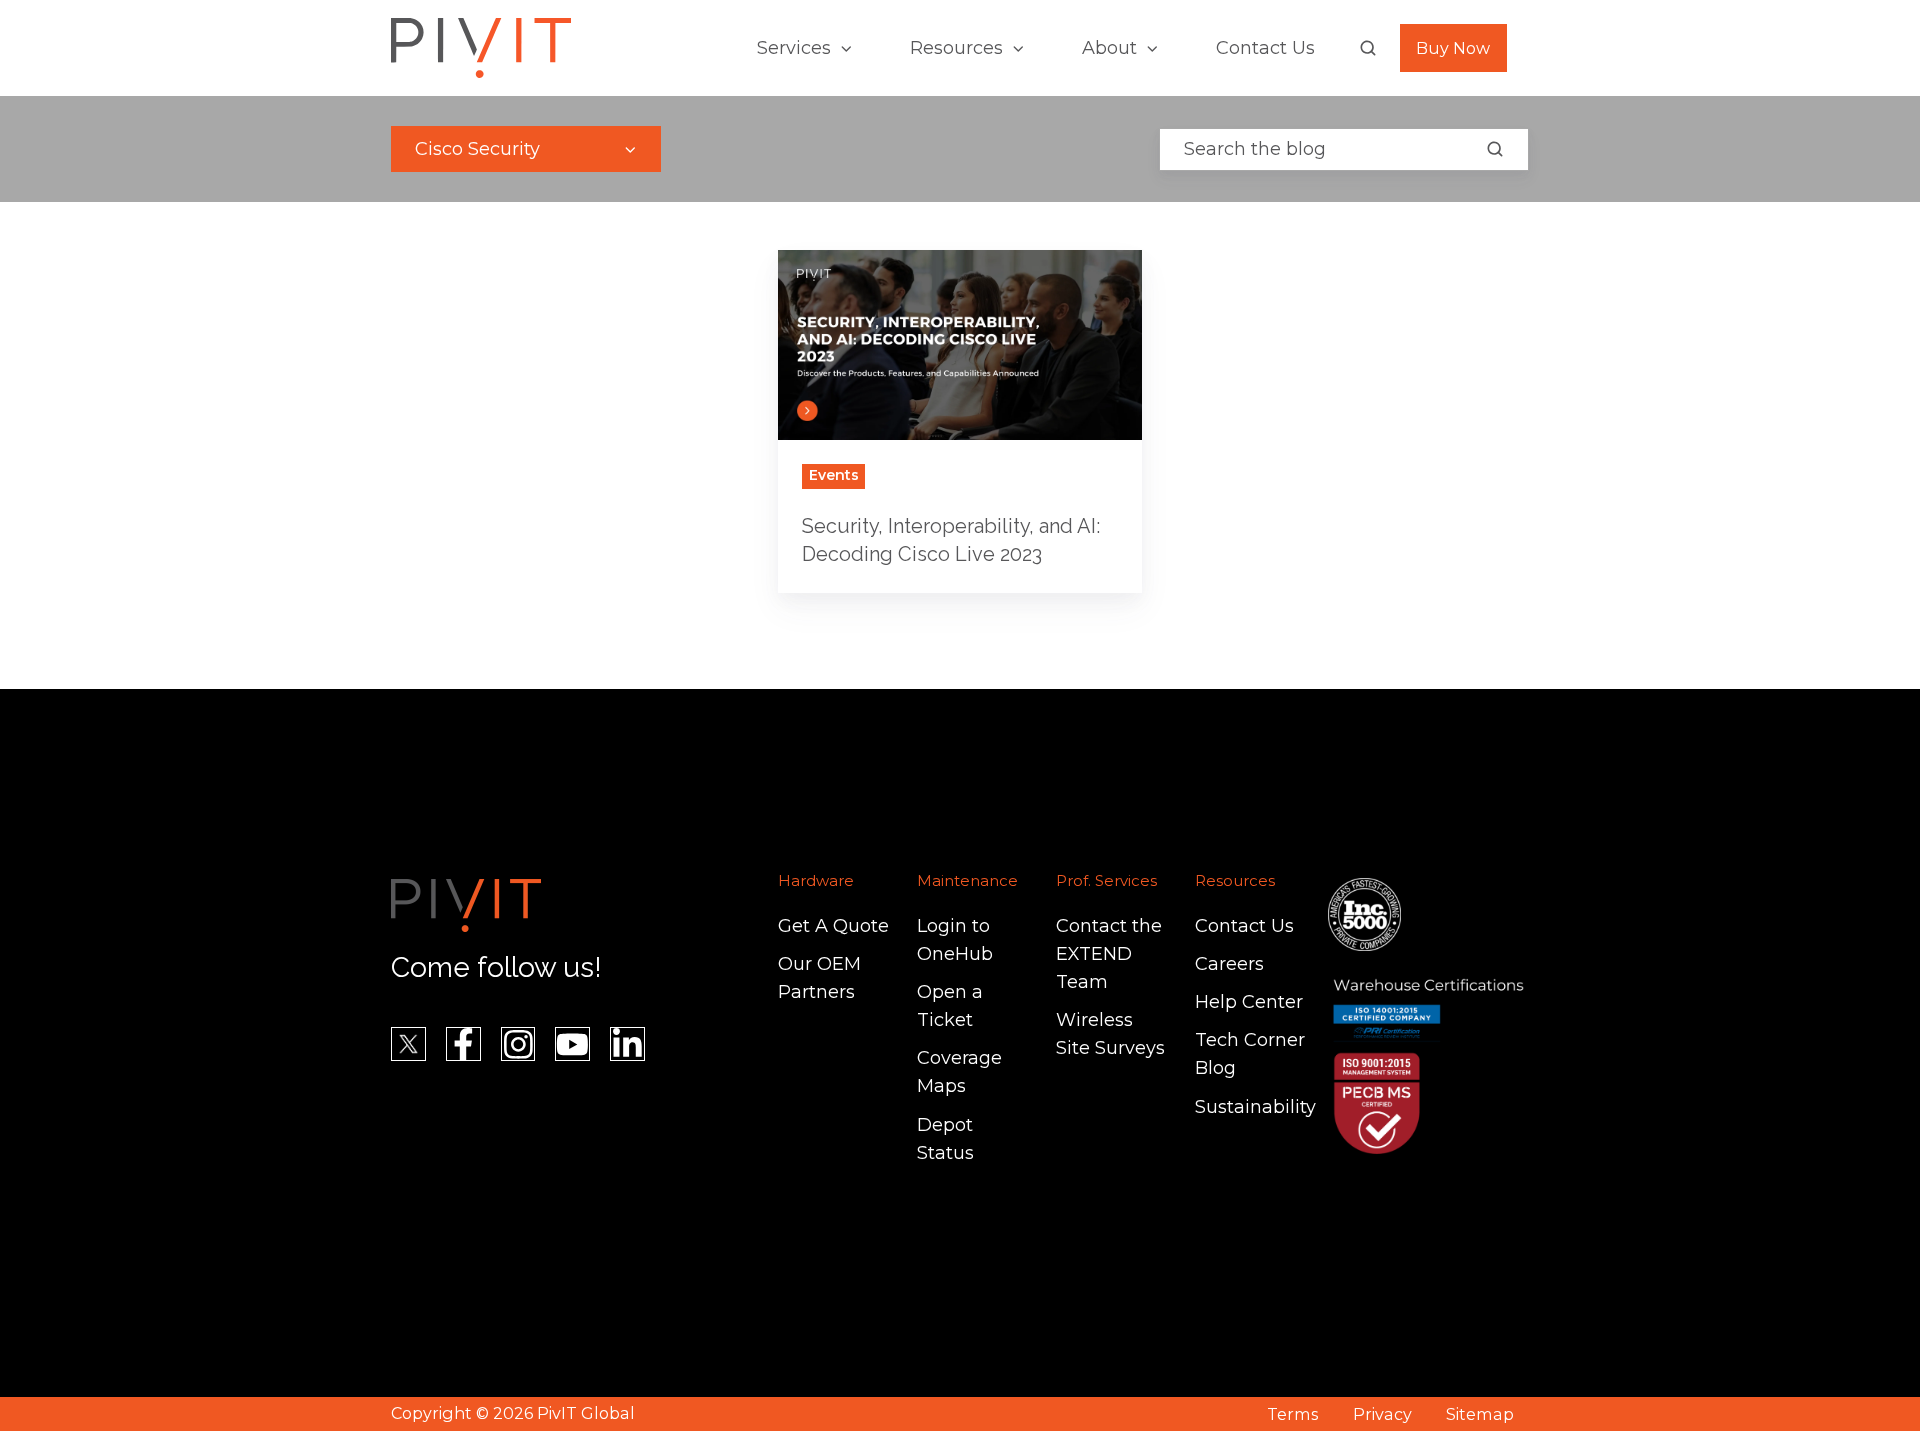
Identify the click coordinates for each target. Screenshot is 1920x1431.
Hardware (816, 880)
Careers (1229, 964)
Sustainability (1255, 1107)
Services (794, 48)
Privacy (1382, 1414)
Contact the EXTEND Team (1109, 954)
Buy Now (1453, 48)
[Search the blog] (1495, 149)
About (1109, 48)
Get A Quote (833, 926)
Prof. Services (1106, 880)
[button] (1368, 48)
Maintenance (967, 880)
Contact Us (1265, 48)
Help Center (1249, 1002)
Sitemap (1480, 1414)
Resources (956, 48)
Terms (1292, 1414)
